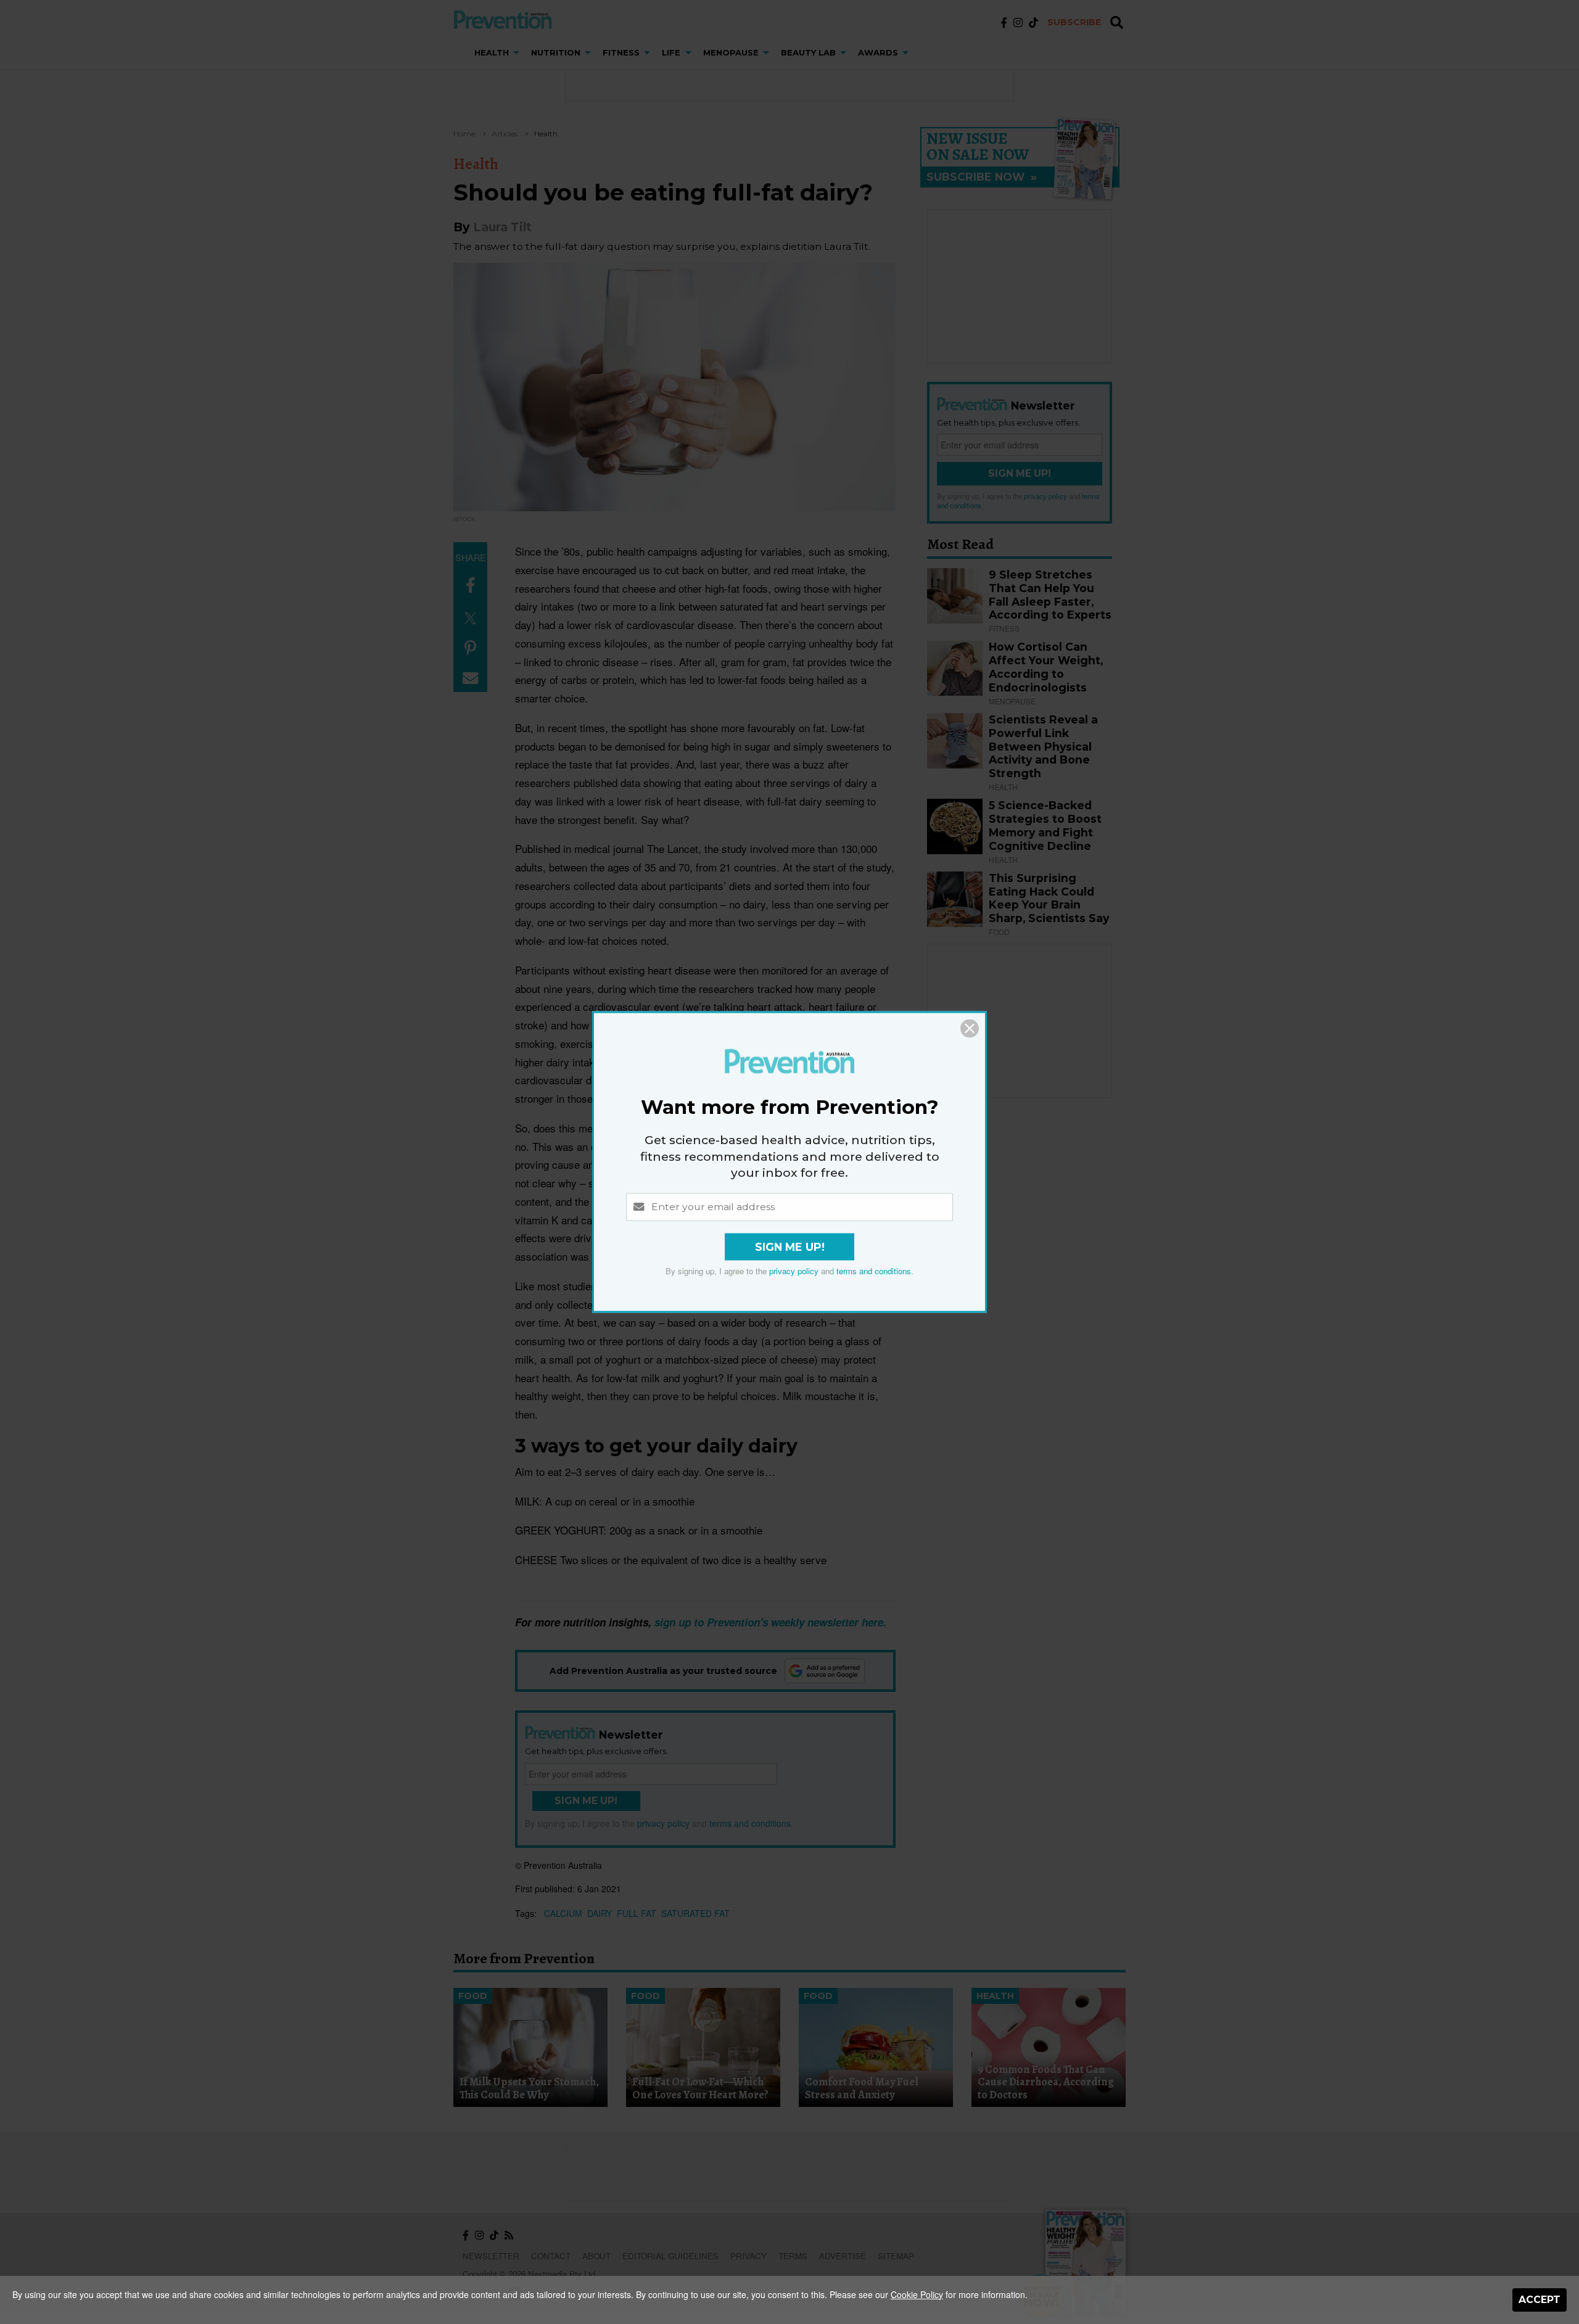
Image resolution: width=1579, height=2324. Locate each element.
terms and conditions (874, 1271)
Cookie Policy (917, 2294)
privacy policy (794, 1271)
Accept (1540, 2300)
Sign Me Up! (790, 1247)
